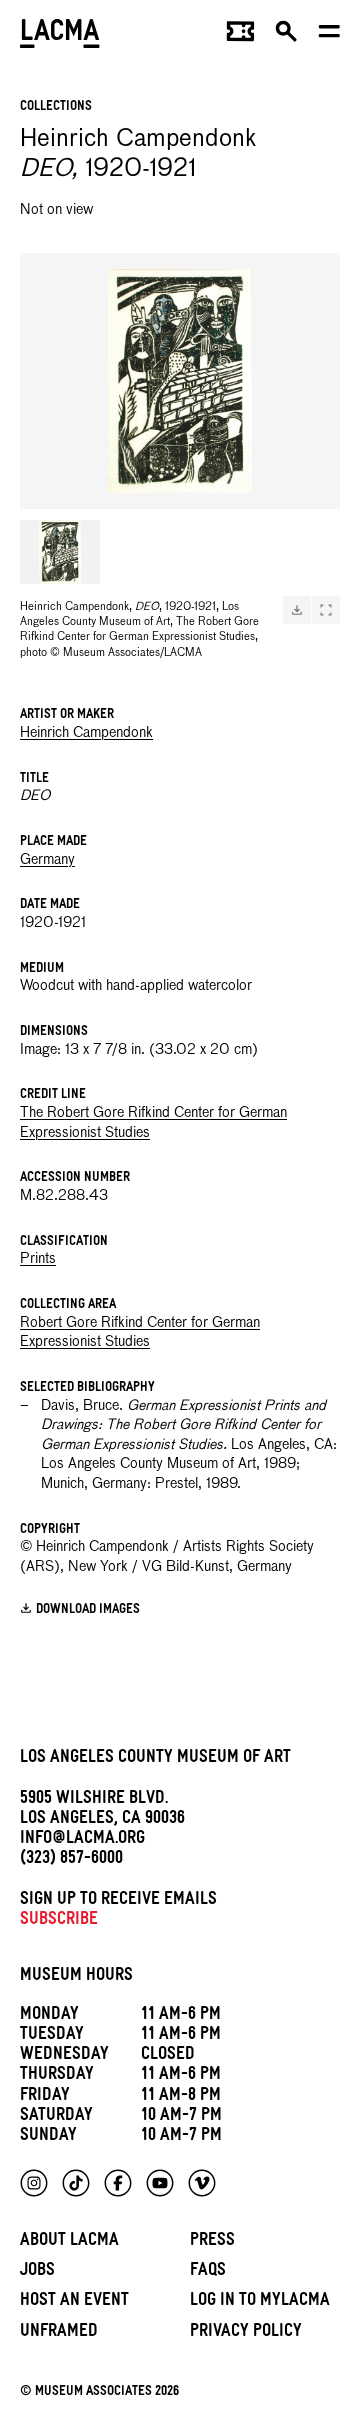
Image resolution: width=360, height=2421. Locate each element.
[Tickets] (240, 36)
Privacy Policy (246, 2333)
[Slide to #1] (60, 552)
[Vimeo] (202, 2183)
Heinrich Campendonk (86, 733)
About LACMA (69, 2242)
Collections (56, 107)
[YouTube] (160, 2183)
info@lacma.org (82, 1840)
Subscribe (59, 1921)
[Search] (286, 36)
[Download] (297, 610)
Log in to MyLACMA (260, 2302)
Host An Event (74, 2302)
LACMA (60, 35)
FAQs (208, 2272)
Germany (47, 860)
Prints (38, 1259)
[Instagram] (34, 2183)
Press (212, 2242)
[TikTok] (76, 2183)
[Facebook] (118, 2183)
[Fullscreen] (326, 610)
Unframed (59, 2333)
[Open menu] (329, 36)
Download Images (88, 1609)
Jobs (37, 2272)
